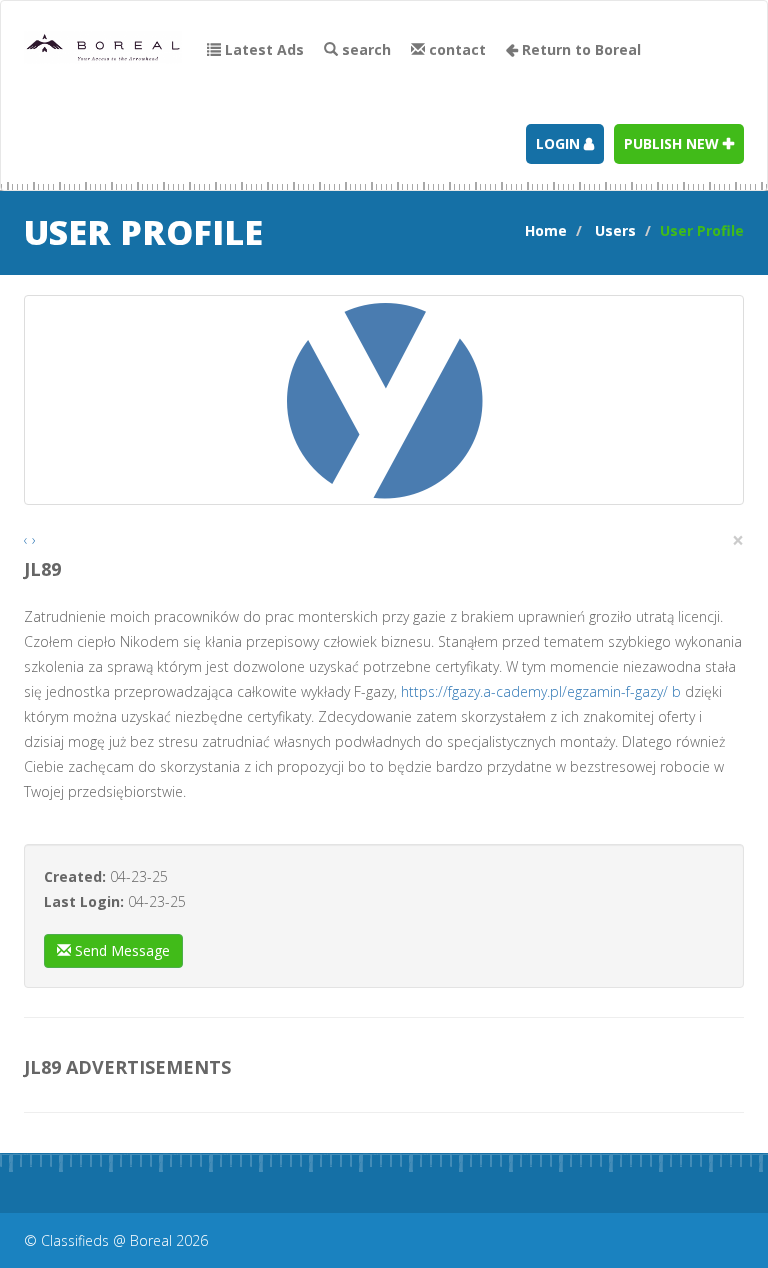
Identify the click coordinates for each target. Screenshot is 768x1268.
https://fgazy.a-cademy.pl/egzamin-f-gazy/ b (541, 691)
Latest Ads (262, 49)
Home (546, 230)
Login (560, 143)
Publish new (673, 143)
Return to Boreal (579, 49)
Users (615, 230)
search (364, 49)
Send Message (120, 950)
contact (455, 49)
